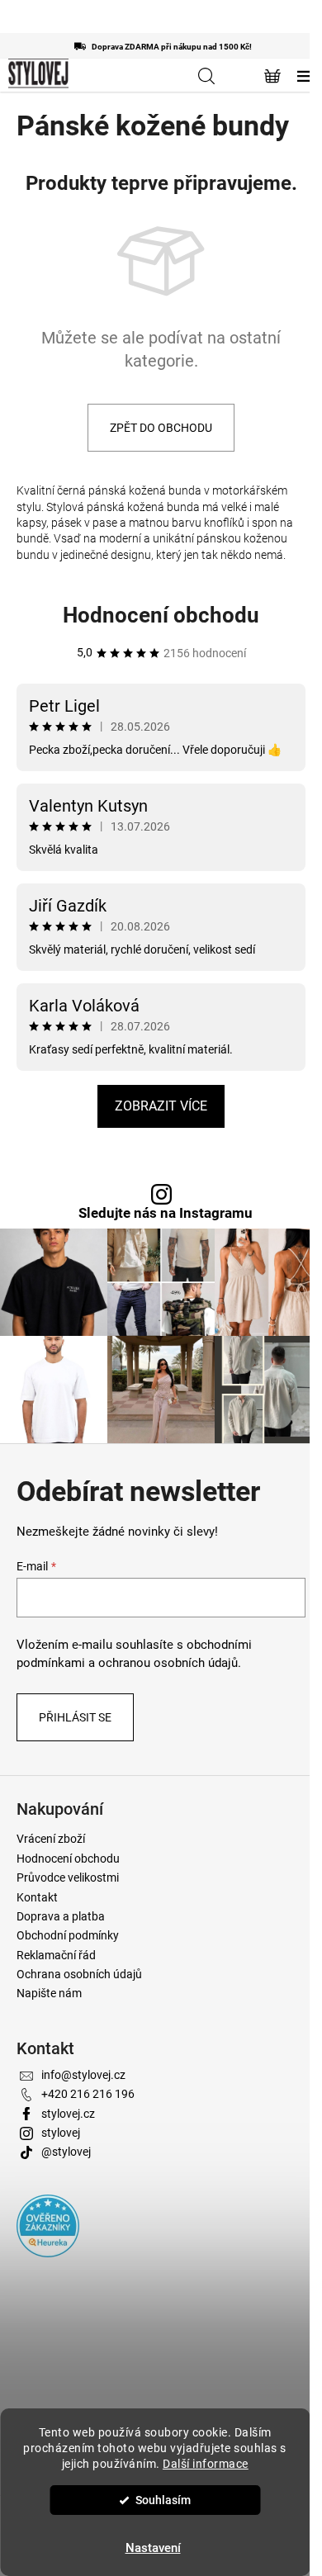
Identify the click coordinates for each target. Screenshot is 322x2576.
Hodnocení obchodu (161, 615)
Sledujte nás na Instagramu (166, 1213)
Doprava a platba (61, 1916)
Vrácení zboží (51, 1839)
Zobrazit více (161, 1106)
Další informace (206, 2464)
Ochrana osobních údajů (79, 1974)
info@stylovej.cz (83, 2075)
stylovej (61, 2133)
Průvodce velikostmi (68, 1878)
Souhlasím (163, 2500)
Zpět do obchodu (161, 428)
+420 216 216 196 (88, 2094)
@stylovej (66, 2152)
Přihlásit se (75, 1717)
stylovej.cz (68, 2114)
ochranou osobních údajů (168, 1663)
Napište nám (49, 1993)
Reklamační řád (56, 1955)
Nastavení (153, 2548)
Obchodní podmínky (68, 1935)
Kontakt (37, 1897)
